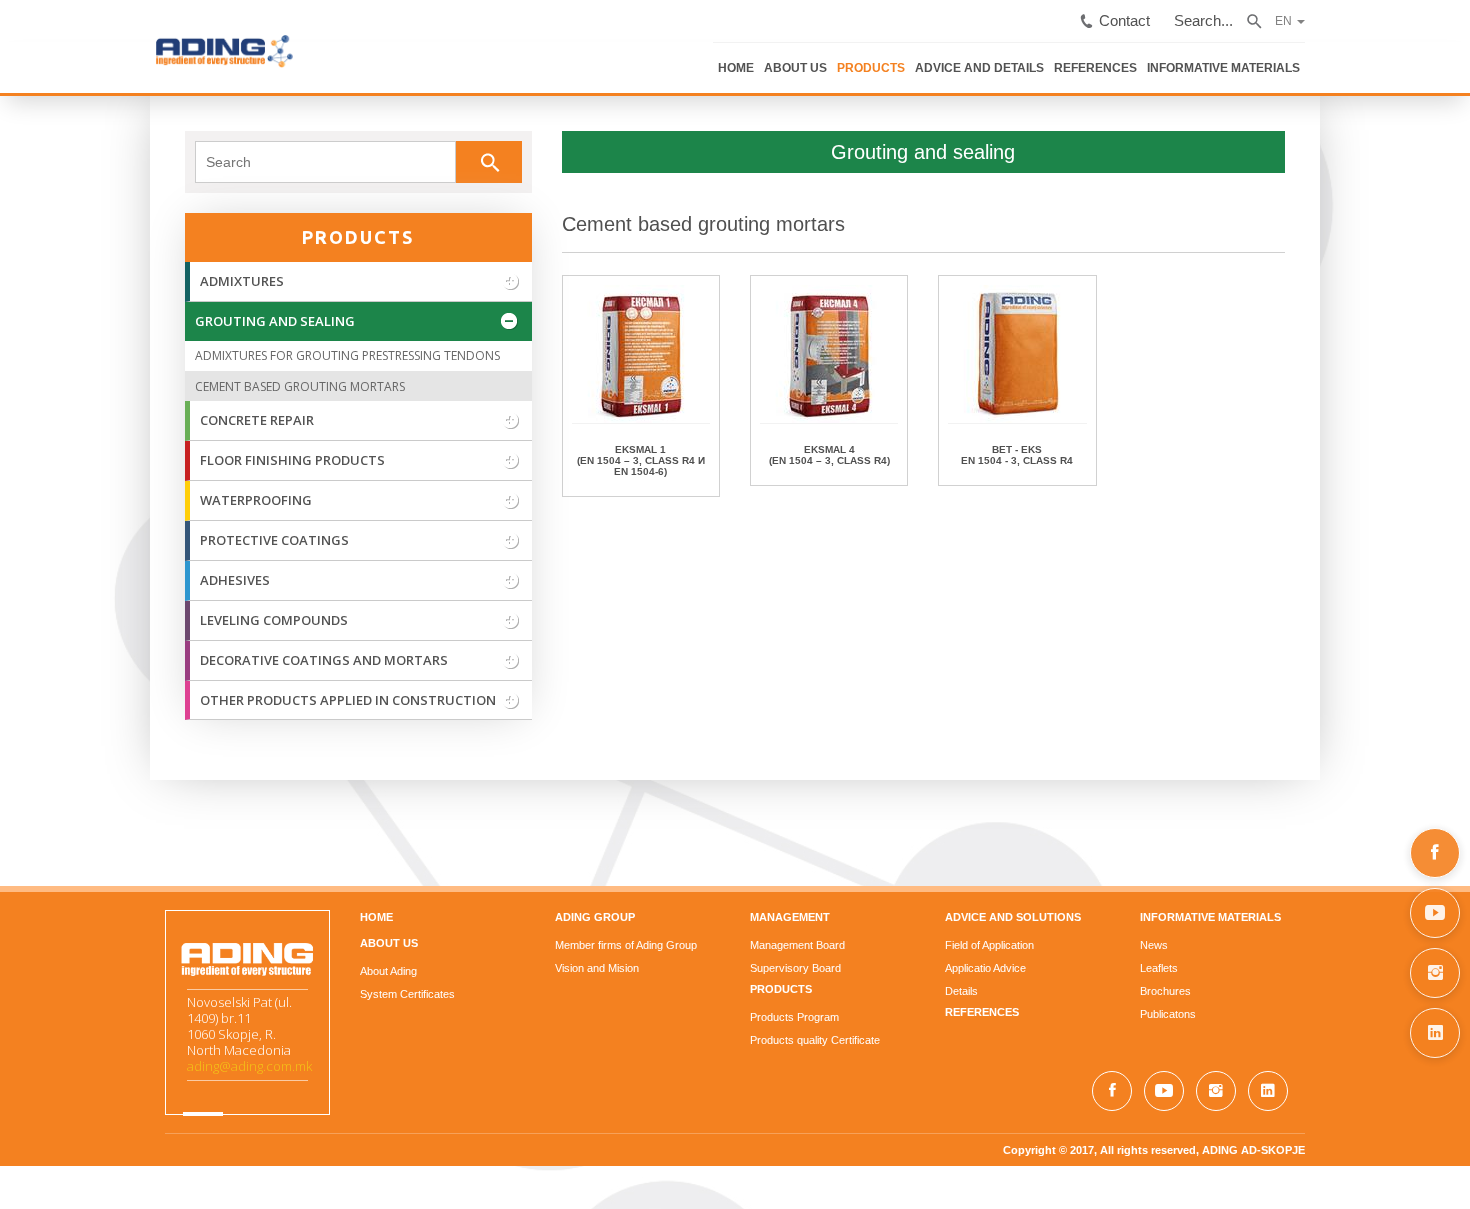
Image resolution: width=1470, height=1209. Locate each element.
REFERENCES (1262, 58)
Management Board (797, 942)
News (1254, 942)
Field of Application (1039, 942)
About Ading (288, 968)
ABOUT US (987, 58)
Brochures (1265, 988)
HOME (931, 58)
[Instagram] (1435, 973)
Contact (1294, 13)
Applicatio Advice (1035, 965)
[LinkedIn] (1435, 1033)
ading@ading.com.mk (99, 1079)
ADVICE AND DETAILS (1156, 58)
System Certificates (307, 991)
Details (1011, 988)
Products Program (794, 1014)
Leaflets (1259, 965)
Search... (1361, 13)
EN (1433, 12)
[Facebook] (1435, 853)
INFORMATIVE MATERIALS (1379, 58)
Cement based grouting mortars (653, 221)
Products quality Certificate (815, 1037)
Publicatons (1268, 1011)
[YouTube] (1435, 913)
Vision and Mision (547, 965)
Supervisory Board (795, 965)
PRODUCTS (1057, 58)
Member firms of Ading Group (576, 942)
